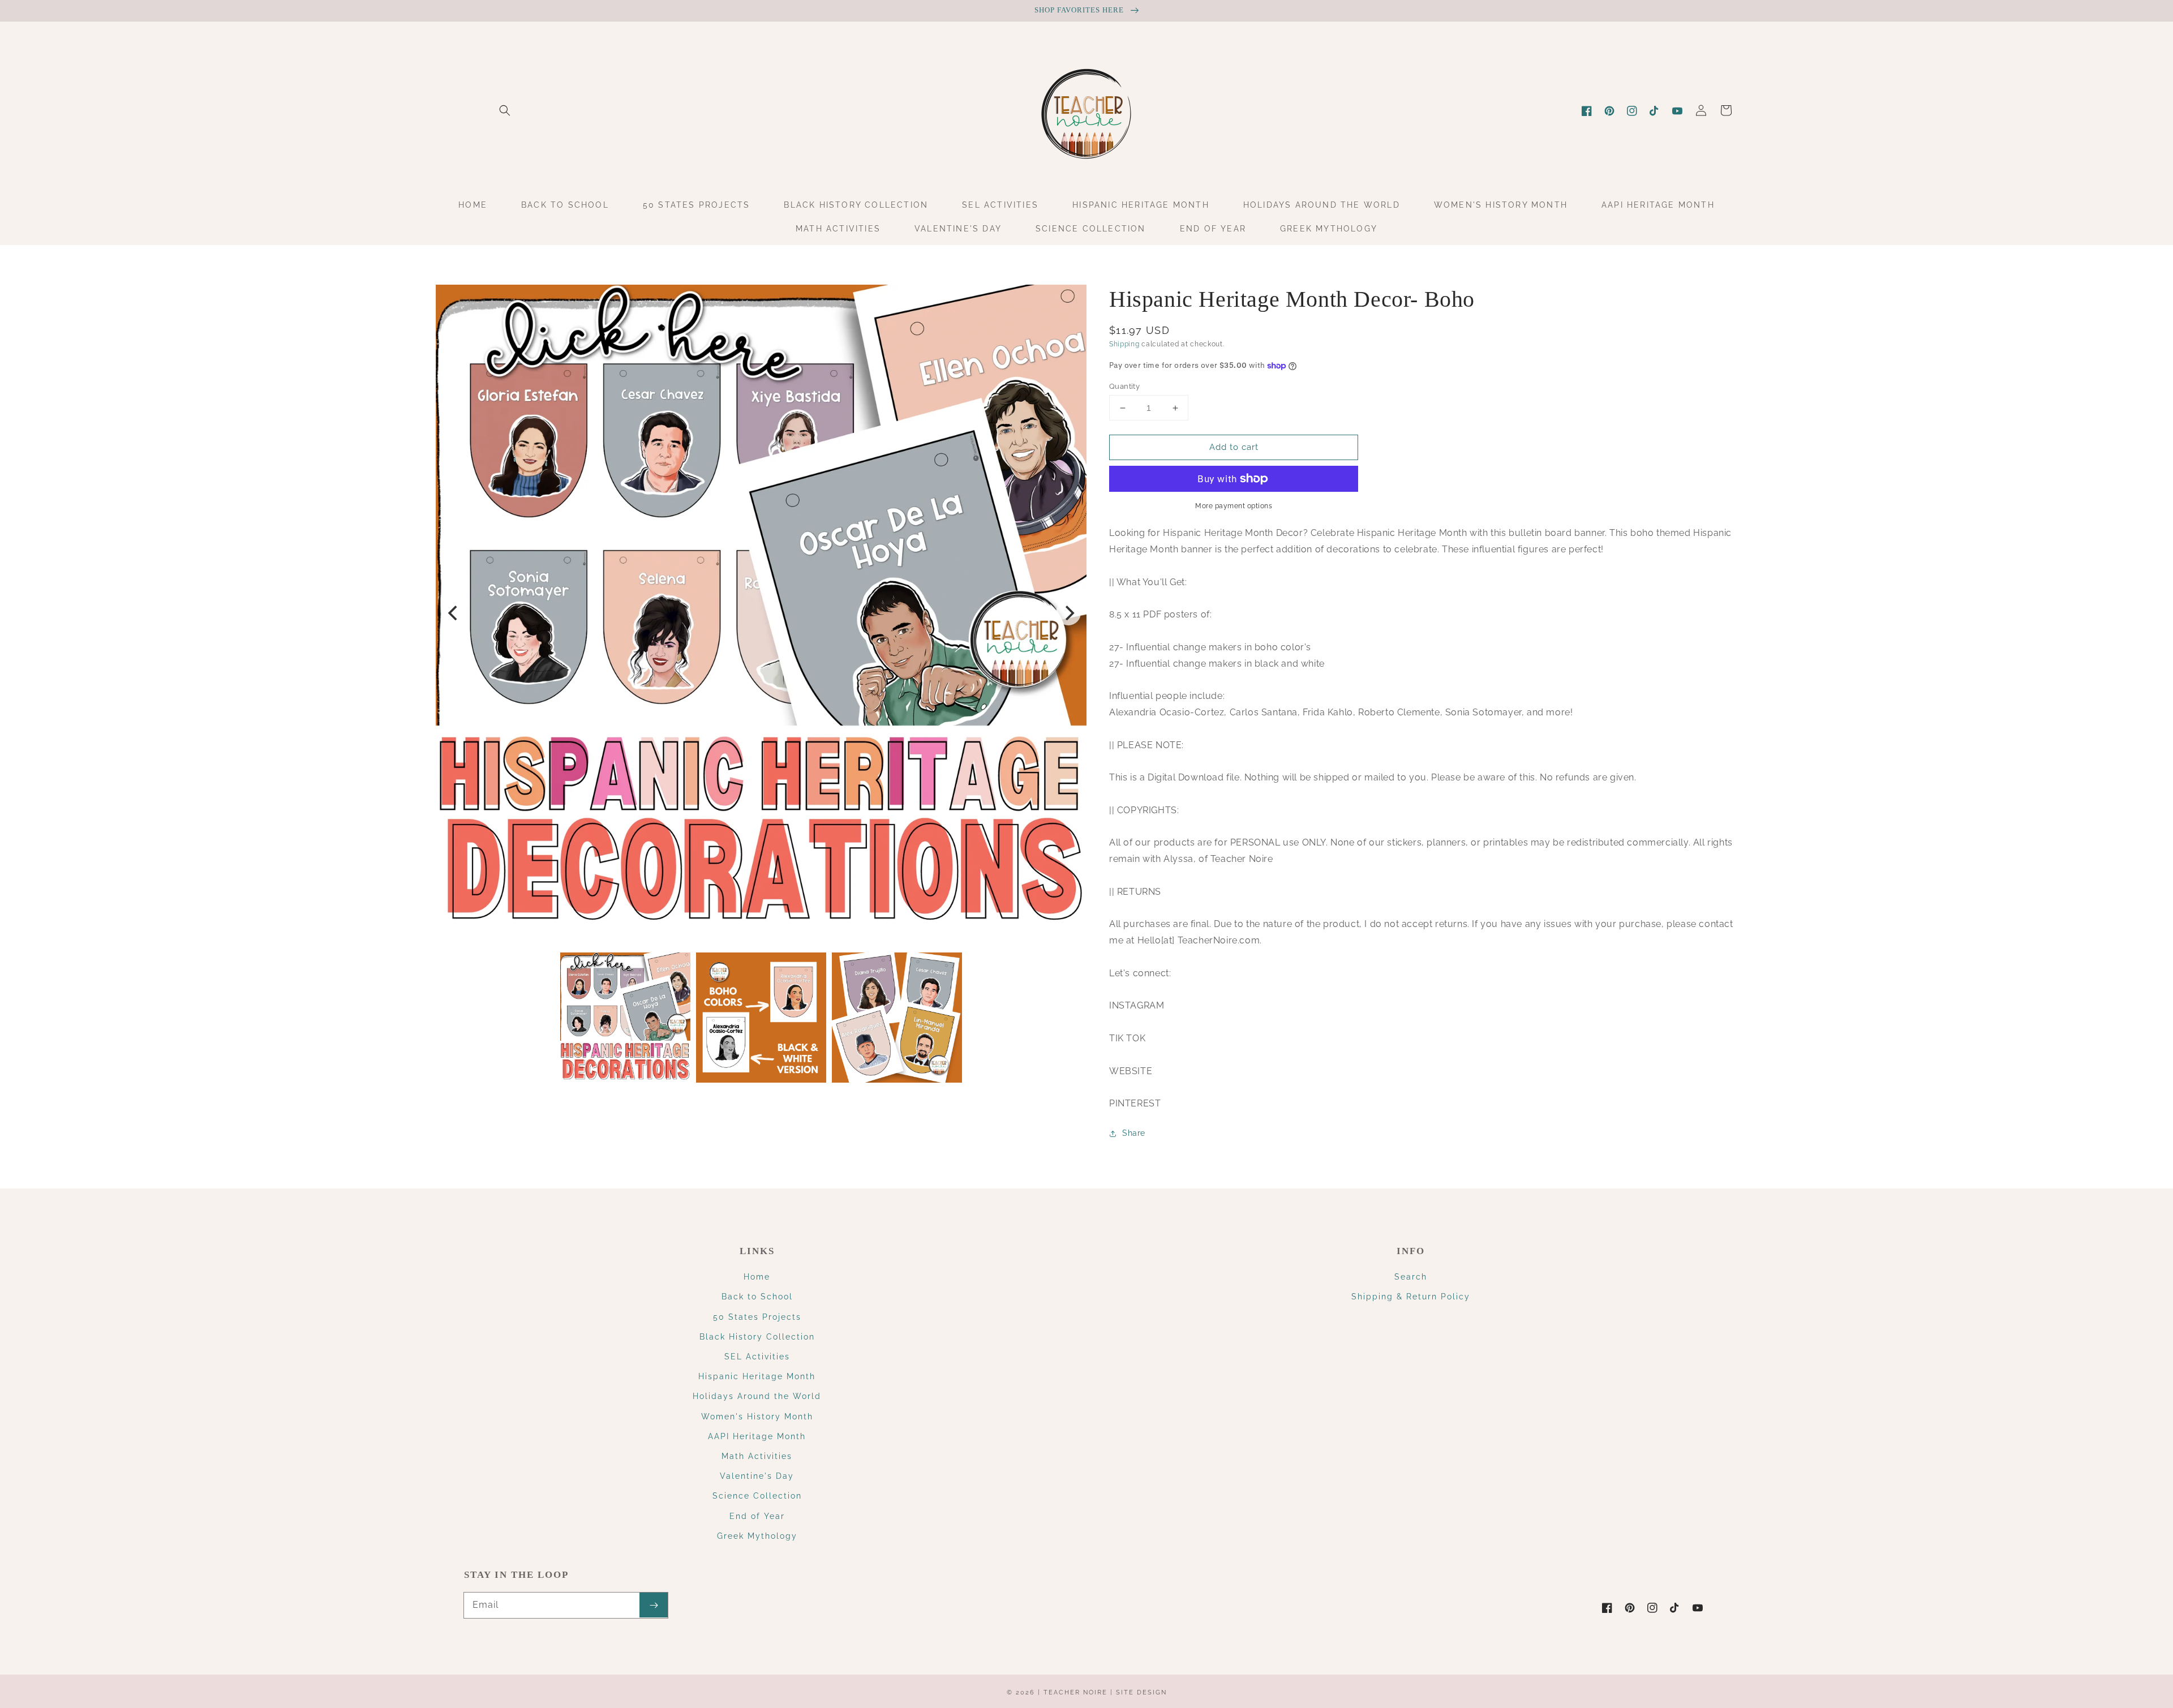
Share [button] (1134, 1133)
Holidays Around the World (757, 1396)
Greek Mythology (757, 1536)
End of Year (757, 1516)
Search (1411, 1277)
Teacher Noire (1075, 1692)
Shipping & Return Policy (1411, 1297)
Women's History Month (757, 1417)
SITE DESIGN (1141, 1692)
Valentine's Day (757, 1476)
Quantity (1124, 386)
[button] (505, 110)
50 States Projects (757, 1317)
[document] (761, 613)
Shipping (1124, 344)
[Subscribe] (654, 1605)
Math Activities (757, 1456)
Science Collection (757, 1496)
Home (757, 1277)
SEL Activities (757, 1357)
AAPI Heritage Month (757, 1436)
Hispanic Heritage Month (757, 1376)
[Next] (1068, 613)
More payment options (1234, 506)
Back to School (757, 1297)
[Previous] (454, 613)
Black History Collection (757, 1337)
